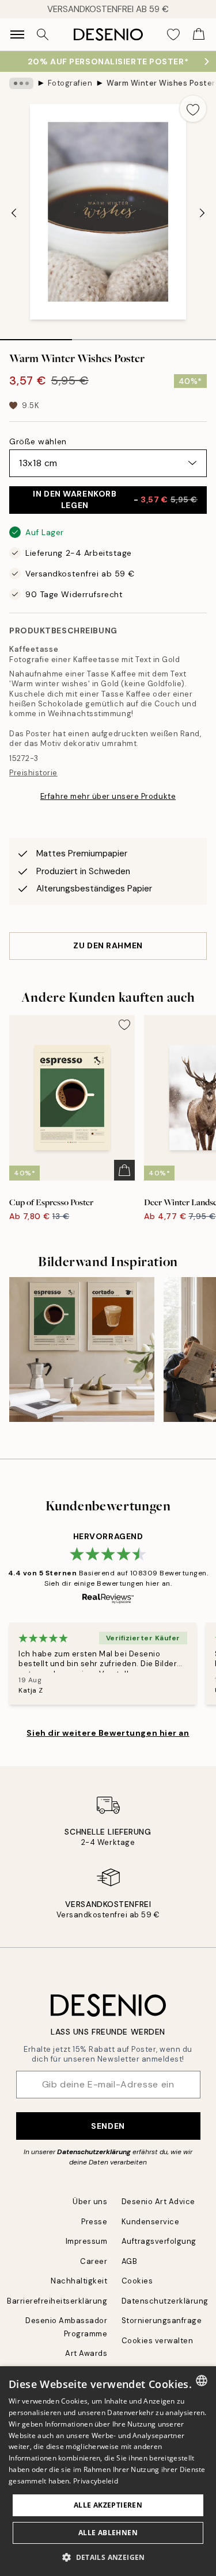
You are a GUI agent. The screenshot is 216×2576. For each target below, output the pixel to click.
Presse (94, 2222)
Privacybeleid (96, 2481)
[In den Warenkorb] (124, 1170)
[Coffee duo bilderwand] (82, 1349)
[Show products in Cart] (199, 34)
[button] (108, 2557)
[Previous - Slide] (14, 213)
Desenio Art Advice (158, 2202)
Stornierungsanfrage (162, 2321)
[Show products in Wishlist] (173, 34)
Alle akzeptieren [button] (108, 2505)
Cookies (137, 2281)
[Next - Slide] (202, 213)
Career (94, 2261)
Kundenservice (151, 2222)
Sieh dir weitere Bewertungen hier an (108, 1733)
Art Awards (86, 2353)
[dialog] (108, 2471)
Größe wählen (38, 441)
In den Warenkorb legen (115, 499)
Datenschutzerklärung (94, 2152)
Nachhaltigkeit (79, 2281)
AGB (130, 2261)
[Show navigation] (17, 34)
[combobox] (202, 2381)
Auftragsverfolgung (159, 2241)
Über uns (90, 2202)
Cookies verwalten (158, 2341)
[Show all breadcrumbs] (21, 83)
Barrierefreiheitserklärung (57, 2301)
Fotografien (70, 83)
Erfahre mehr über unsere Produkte (108, 796)
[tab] (36, 336)
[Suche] (43, 34)
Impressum (87, 2241)
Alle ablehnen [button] (108, 2533)
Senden (108, 2126)
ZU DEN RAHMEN (108, 945)
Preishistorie (33, 773)
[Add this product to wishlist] (193, 109)
